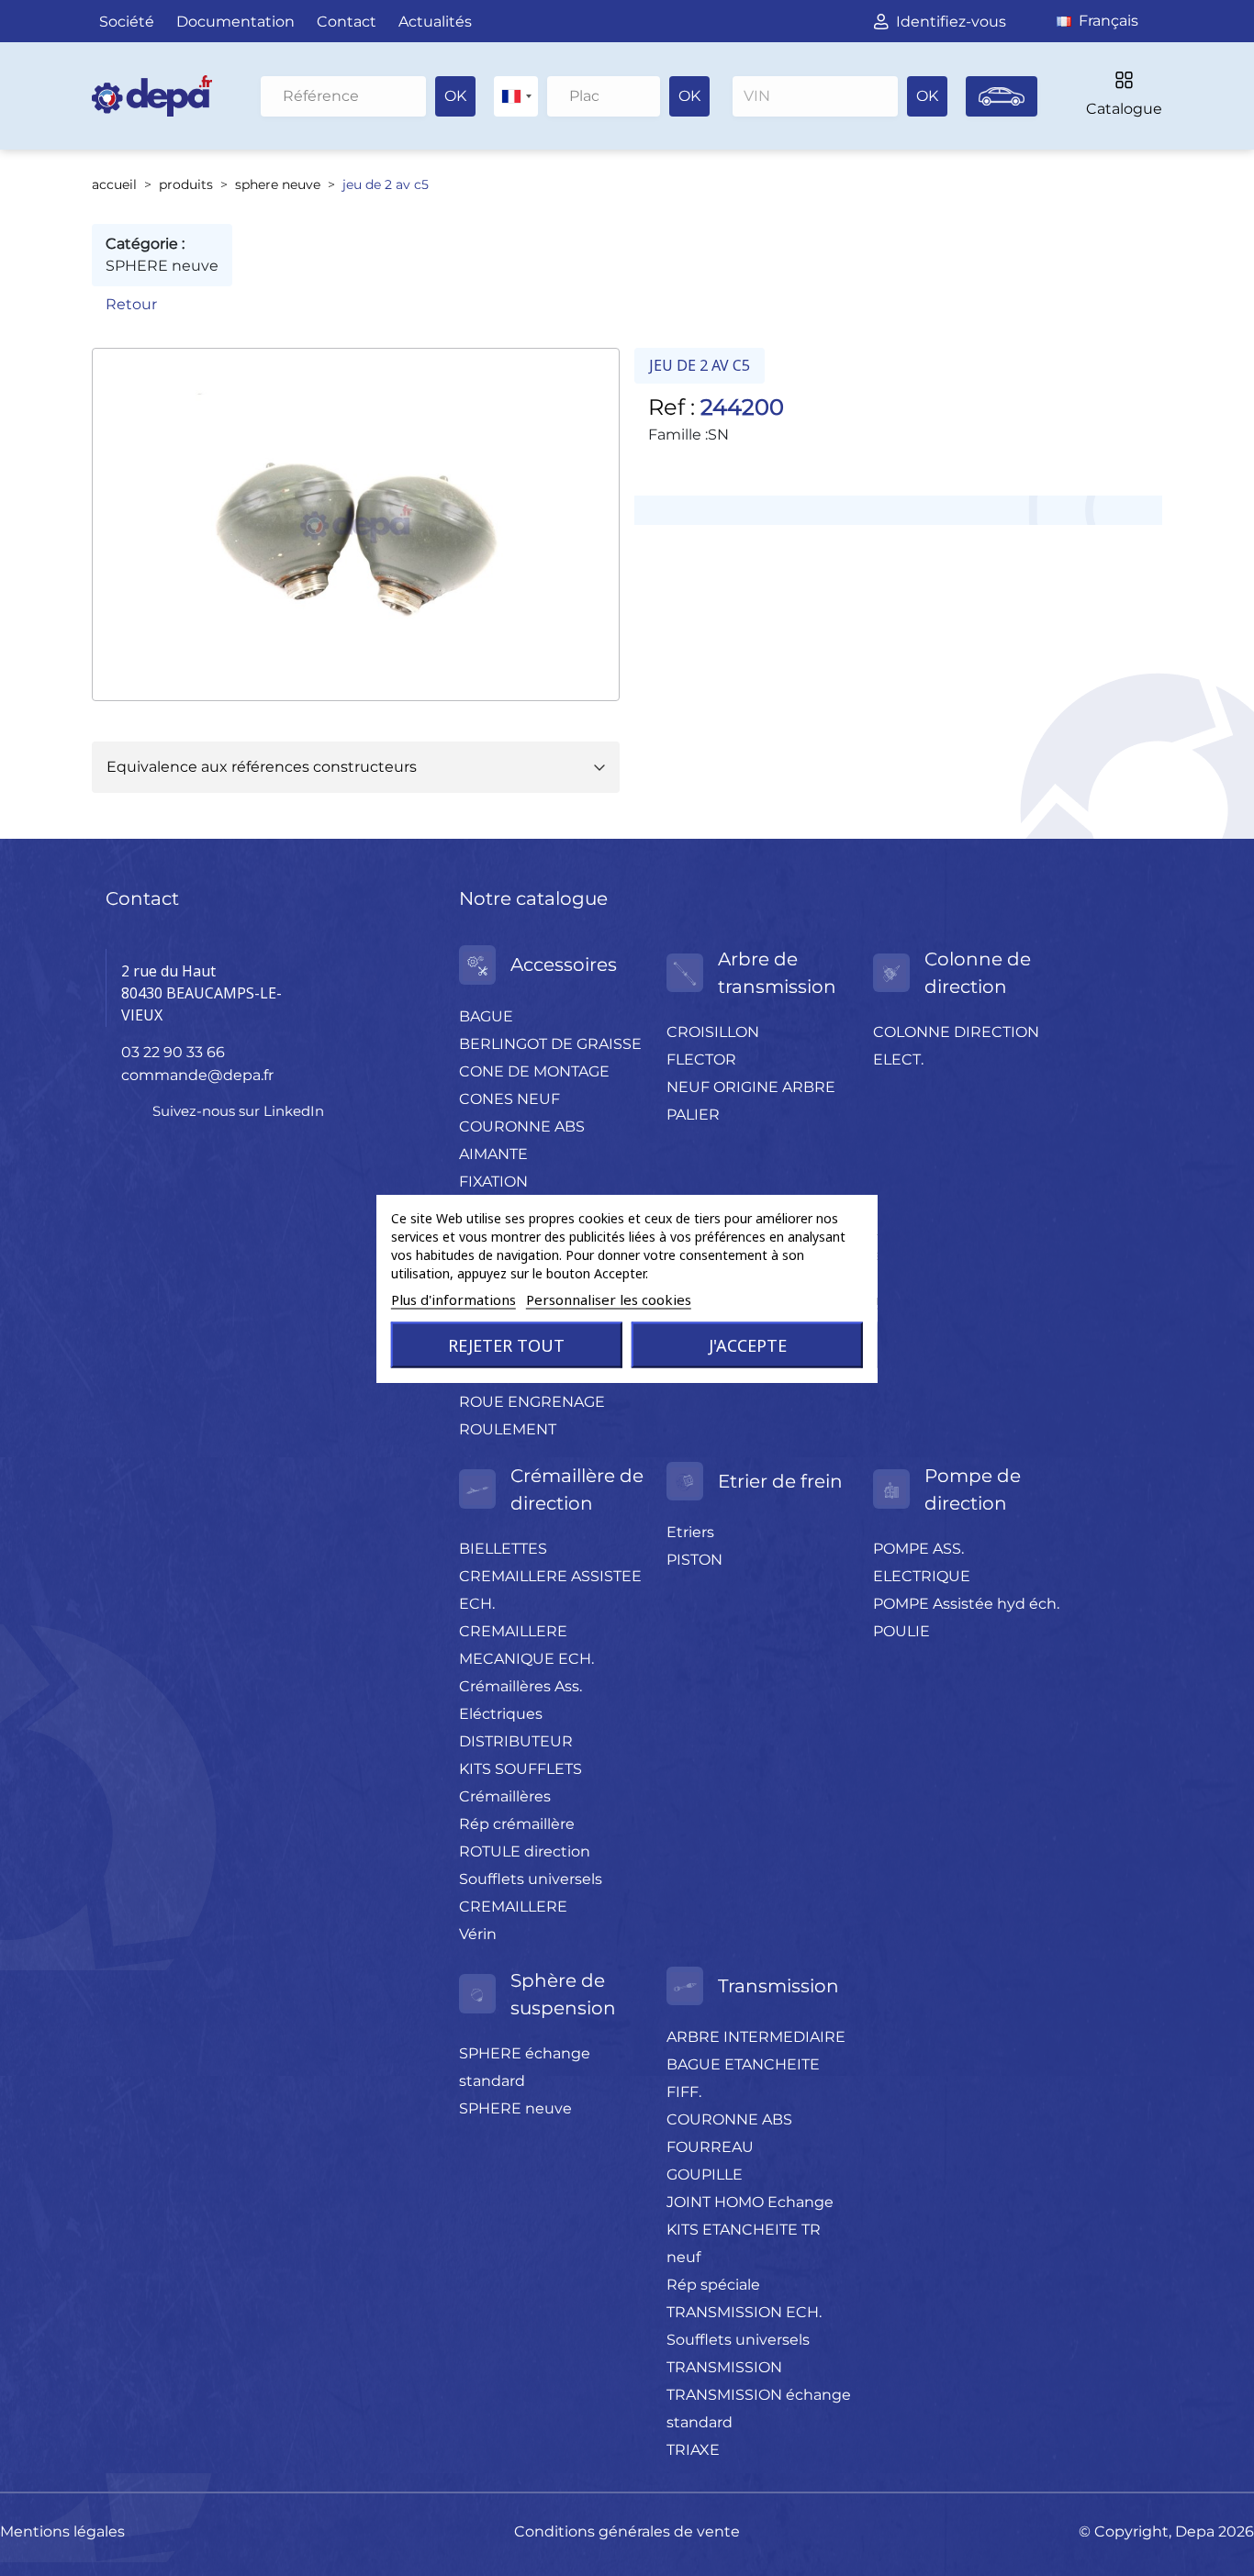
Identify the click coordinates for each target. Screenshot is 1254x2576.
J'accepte (748, 1344)
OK (455, 96)
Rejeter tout (506, 1344)
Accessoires (564, 965)
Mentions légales (62, 2531)
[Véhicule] (1002, 96)
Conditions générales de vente (627, 2531)
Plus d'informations (453, 1299)
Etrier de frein (780, 1481)
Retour (131, 304)
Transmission (778, 1986)
